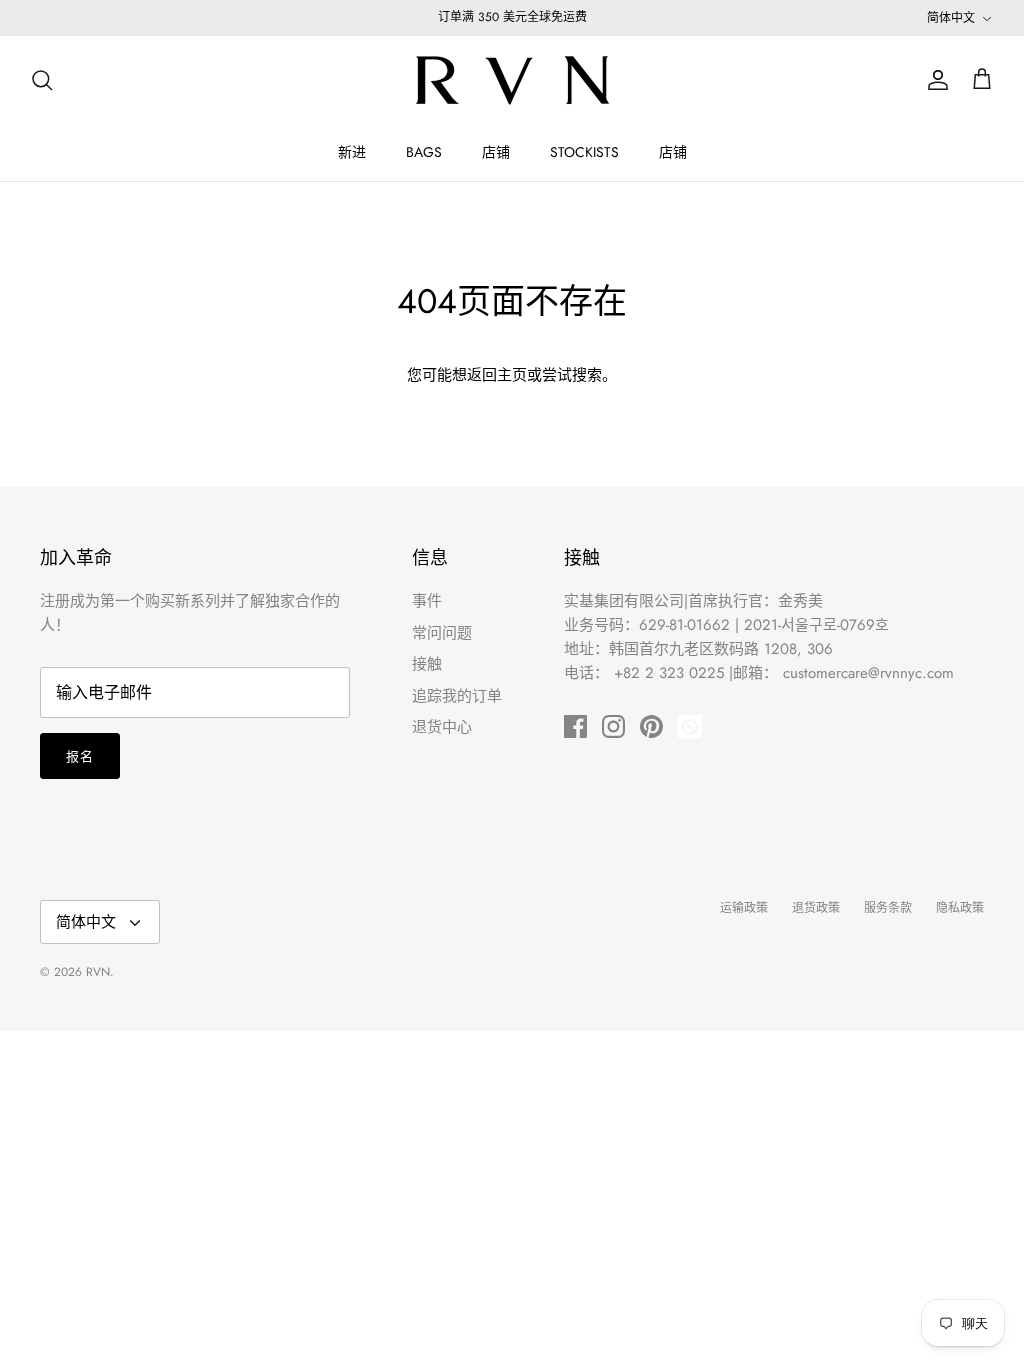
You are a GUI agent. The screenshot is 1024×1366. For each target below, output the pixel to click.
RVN (98, 972)
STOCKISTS (584, 152)
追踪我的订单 (457, 696)
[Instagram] (613, 726)
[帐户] (934, 80)
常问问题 (442, 633)
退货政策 (816, 908)
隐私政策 (960, 908)
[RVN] (512, 80)
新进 (352, 152)
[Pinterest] (651, 726)
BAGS (424, 152)
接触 (427, 664)
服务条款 (888, 908)
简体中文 (951, 18)
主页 (512, 375)
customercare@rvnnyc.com (868, 673)
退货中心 (442, 727)
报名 (80, 756)
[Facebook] (575, 726)
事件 (427, 601)
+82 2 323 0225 (669, 673)
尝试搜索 (572, 375)
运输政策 (744, 908)
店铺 (496, 152)
